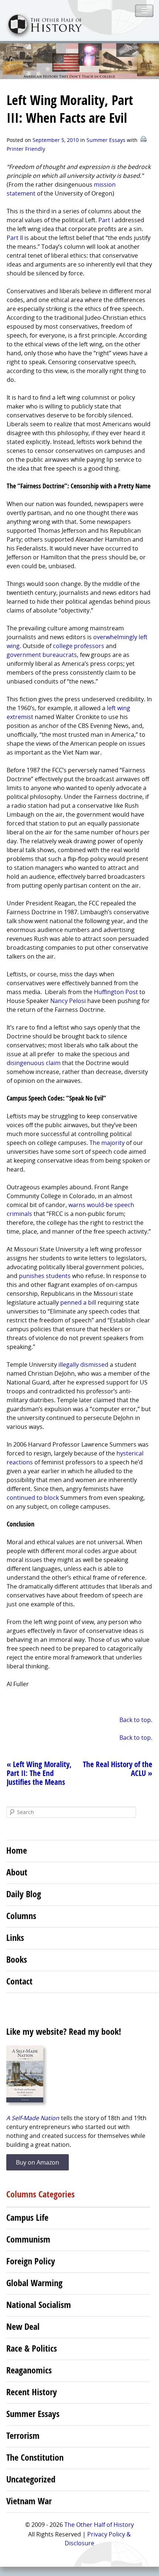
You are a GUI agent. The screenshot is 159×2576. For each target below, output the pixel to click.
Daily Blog (24, 1894)
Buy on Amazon (38, 2162)
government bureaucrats (42, 655)
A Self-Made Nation (33, 2118)
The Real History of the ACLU (118, 1769)
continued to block (33, 1498)
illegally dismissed (83, 1365)
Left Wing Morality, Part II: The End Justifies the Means (39, 1773)
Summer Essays (106, 140)
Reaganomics (29, 2370)
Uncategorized (31, 2479)
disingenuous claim (34, 1063)
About (17, 1872)
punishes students (45, 1276)
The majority (107, 1143)
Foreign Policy (31, 2261)
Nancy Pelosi (68, 1001)
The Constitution (35, 2457)
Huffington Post (116, 992)
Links (15, 1938)
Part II (15, 238)
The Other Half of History (99, 2525)
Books (17, 1959)
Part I (106, 220)
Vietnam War (29, 2501)
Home (17, 1850)
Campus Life (27, 2217)
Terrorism (23, 2436)
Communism (28, 2239)
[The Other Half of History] (41, 36)
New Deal (23, 2326)
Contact (19, 1981)
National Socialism (39, 2305)
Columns (21, 1916)
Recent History (32, 2392)
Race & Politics (32, 2348)
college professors (79, 646)
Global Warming (34, 2283)
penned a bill (78, 1302)
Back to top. (136, 1720)
